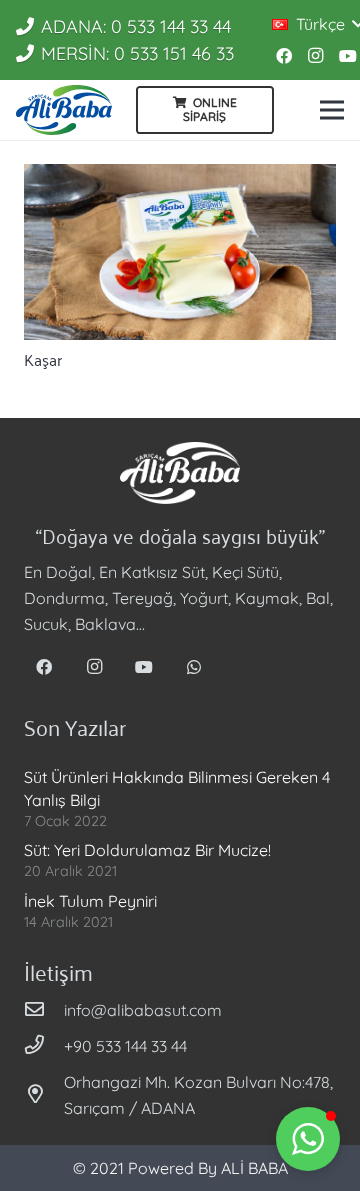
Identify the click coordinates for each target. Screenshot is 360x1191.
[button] (308, 1139)
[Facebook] (284, 56)
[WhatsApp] (194, 667)
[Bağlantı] (64, 110)
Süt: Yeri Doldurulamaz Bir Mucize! (147, 850)
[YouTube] (144, 667)
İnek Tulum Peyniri (90, 901)
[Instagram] (316, 56)
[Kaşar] (180, 252)
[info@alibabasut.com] (44, 1010)
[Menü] (332, 110)
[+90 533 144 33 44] (44, 1046)
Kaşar (43, 359)
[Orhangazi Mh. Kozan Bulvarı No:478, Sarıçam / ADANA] (44, 1095)
